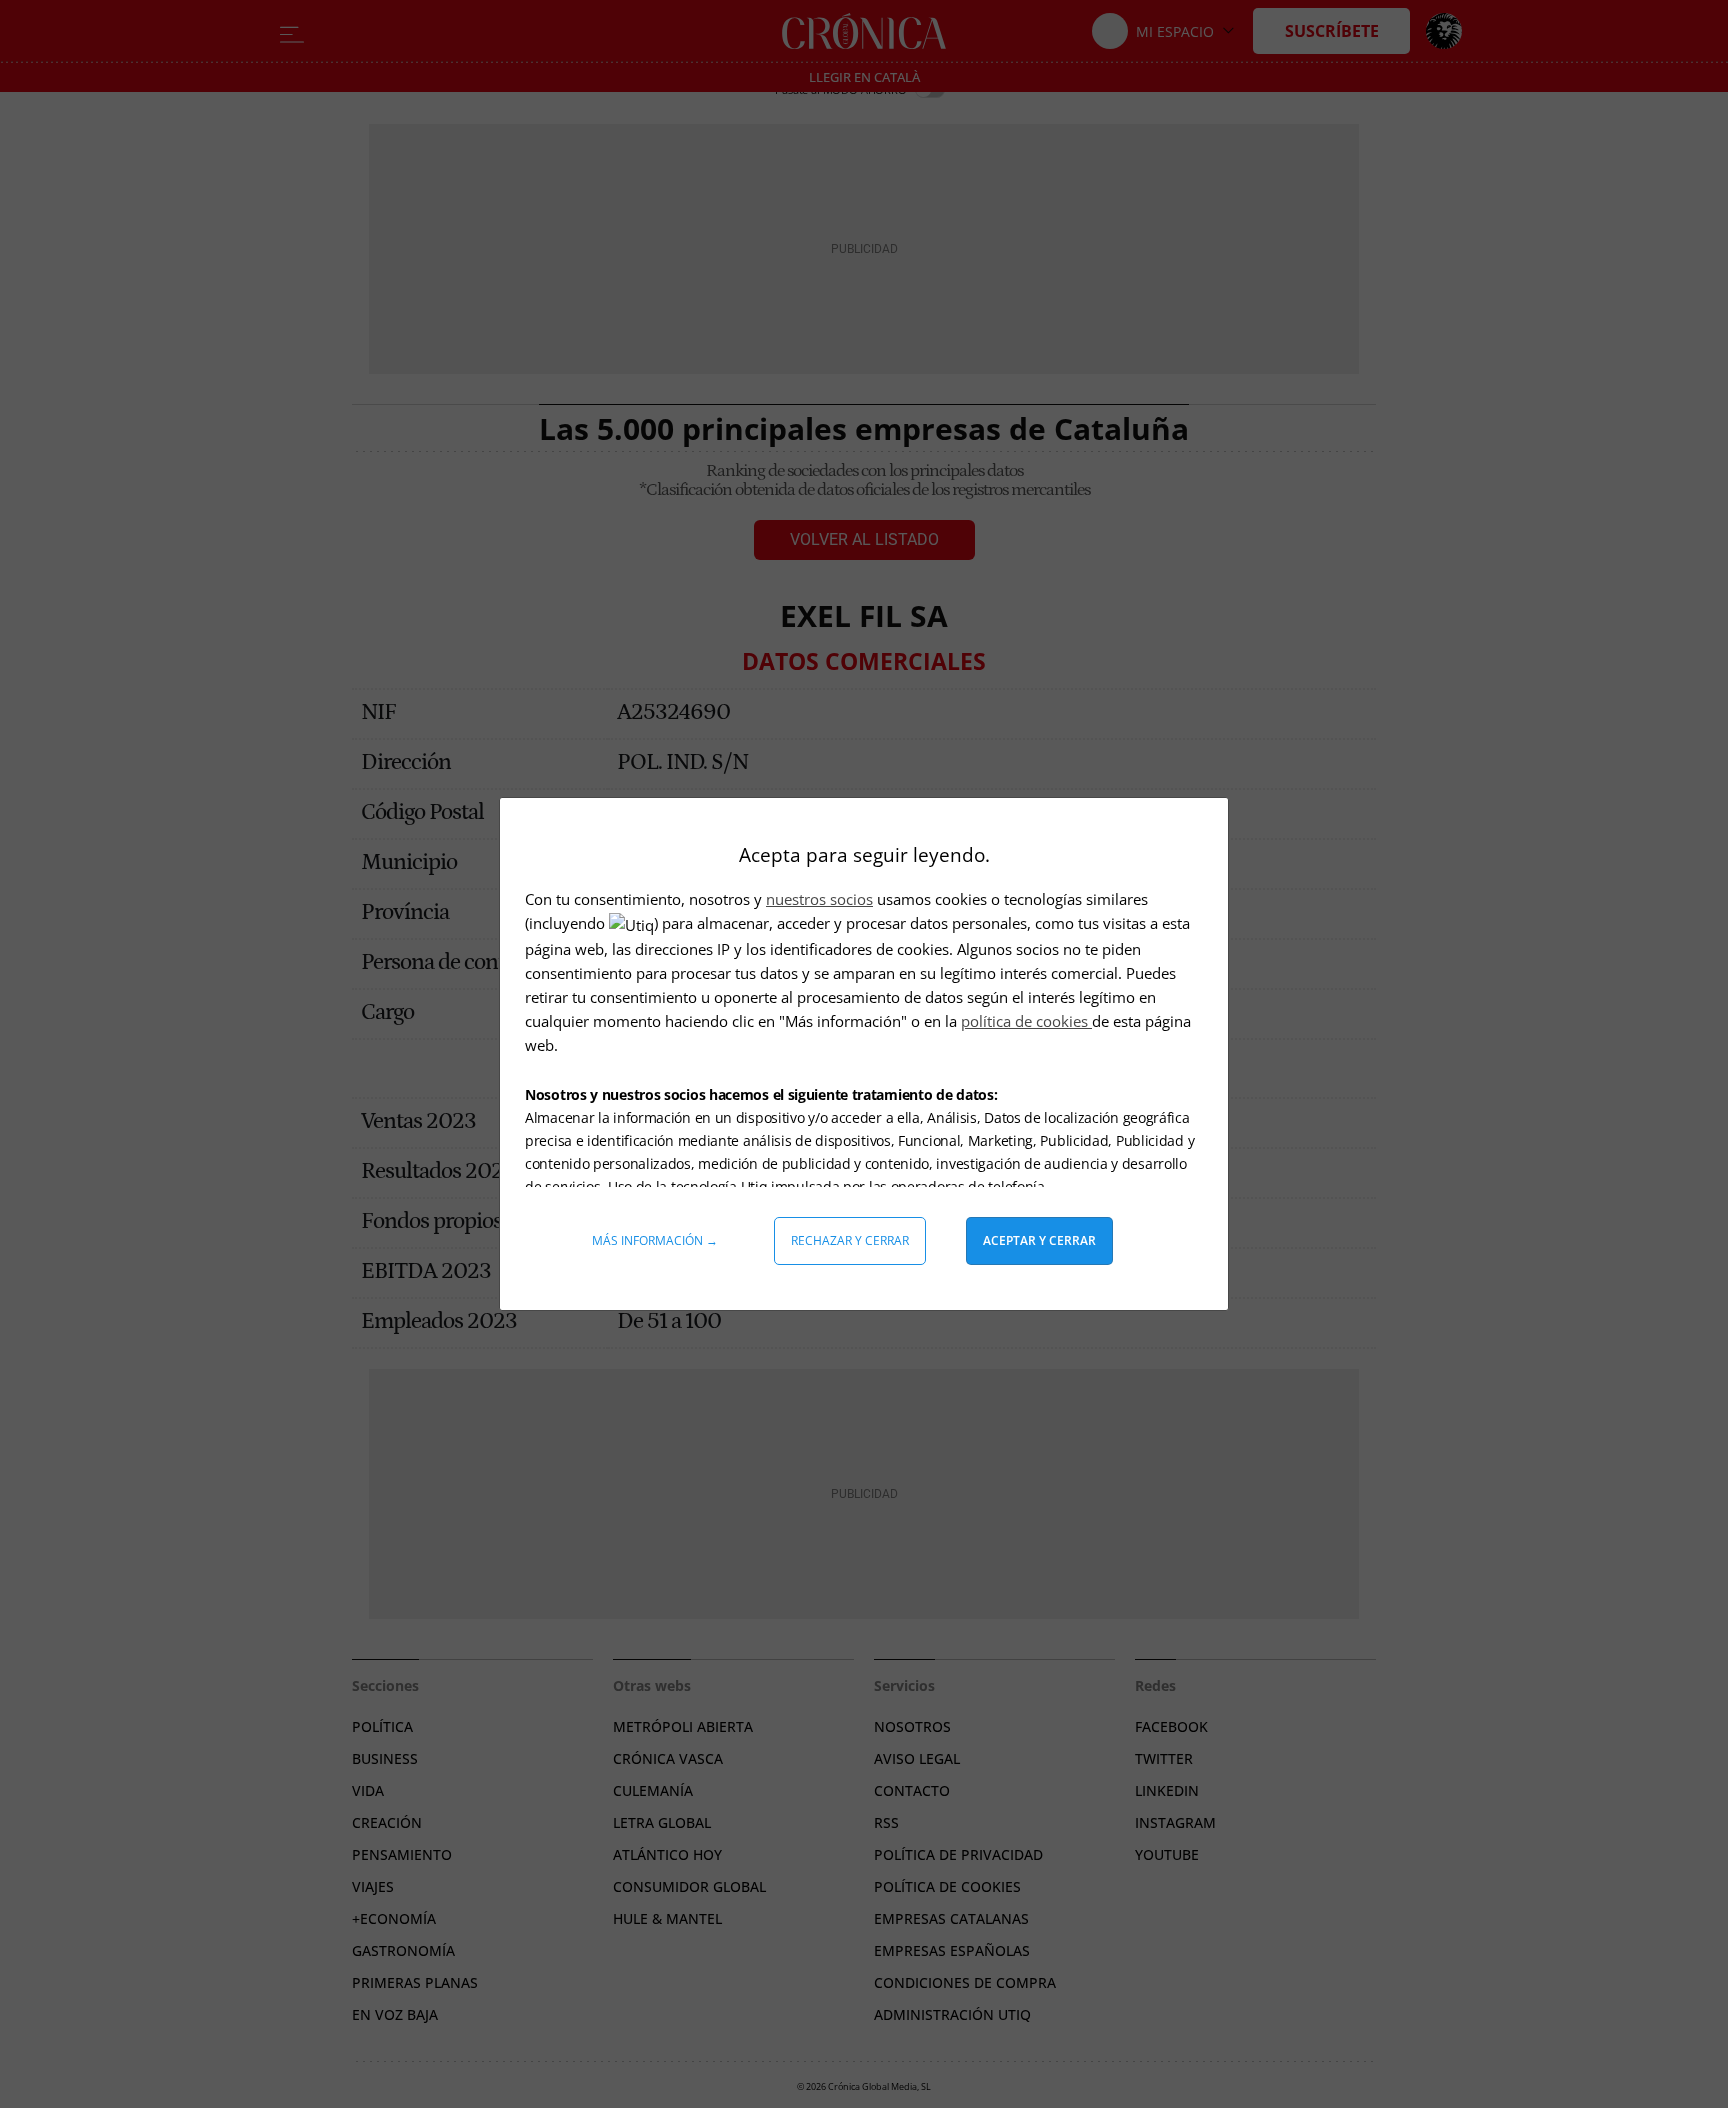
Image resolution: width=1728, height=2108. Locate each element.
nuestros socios (819, 899)
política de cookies (1026, 1021)
